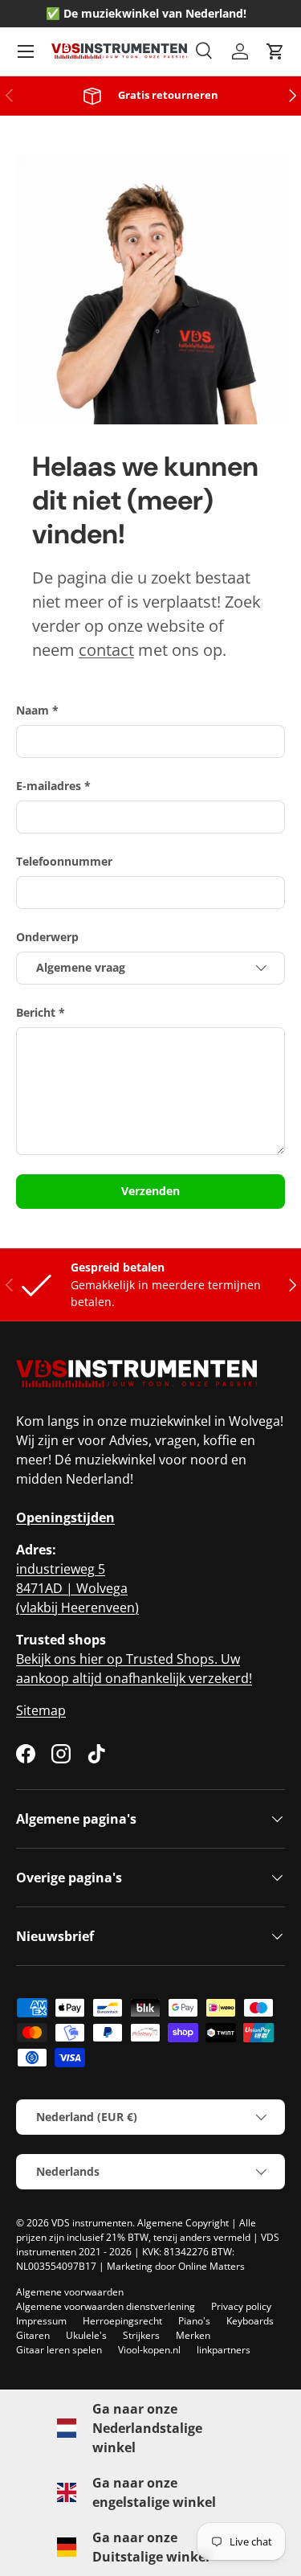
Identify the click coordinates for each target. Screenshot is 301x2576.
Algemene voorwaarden (70, 2292)
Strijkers (141, 2335)
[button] (275, 51)
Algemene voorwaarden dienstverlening (106, 2306)
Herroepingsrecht (122, 2321)
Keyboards (250, 2321)
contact (106, 650)
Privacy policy (241, 2306)
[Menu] (26, 51)
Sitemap (41, 1710)
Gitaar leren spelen (59, 2350)
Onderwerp (47, 937)
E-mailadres (49, 786)
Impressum (41, 2321)
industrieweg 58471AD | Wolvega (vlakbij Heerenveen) (77, 1588)
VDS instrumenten (92, 2223)
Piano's (194, 2321)
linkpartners (224, 2350)
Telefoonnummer (64, 861)
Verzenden (150, 1191)
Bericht (36, 1012)
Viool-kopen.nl (149, 2350)
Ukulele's (86, 2335)
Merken (193, 2335)
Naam (33, 710)
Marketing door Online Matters (176, 2266)
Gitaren (33, 2335)
